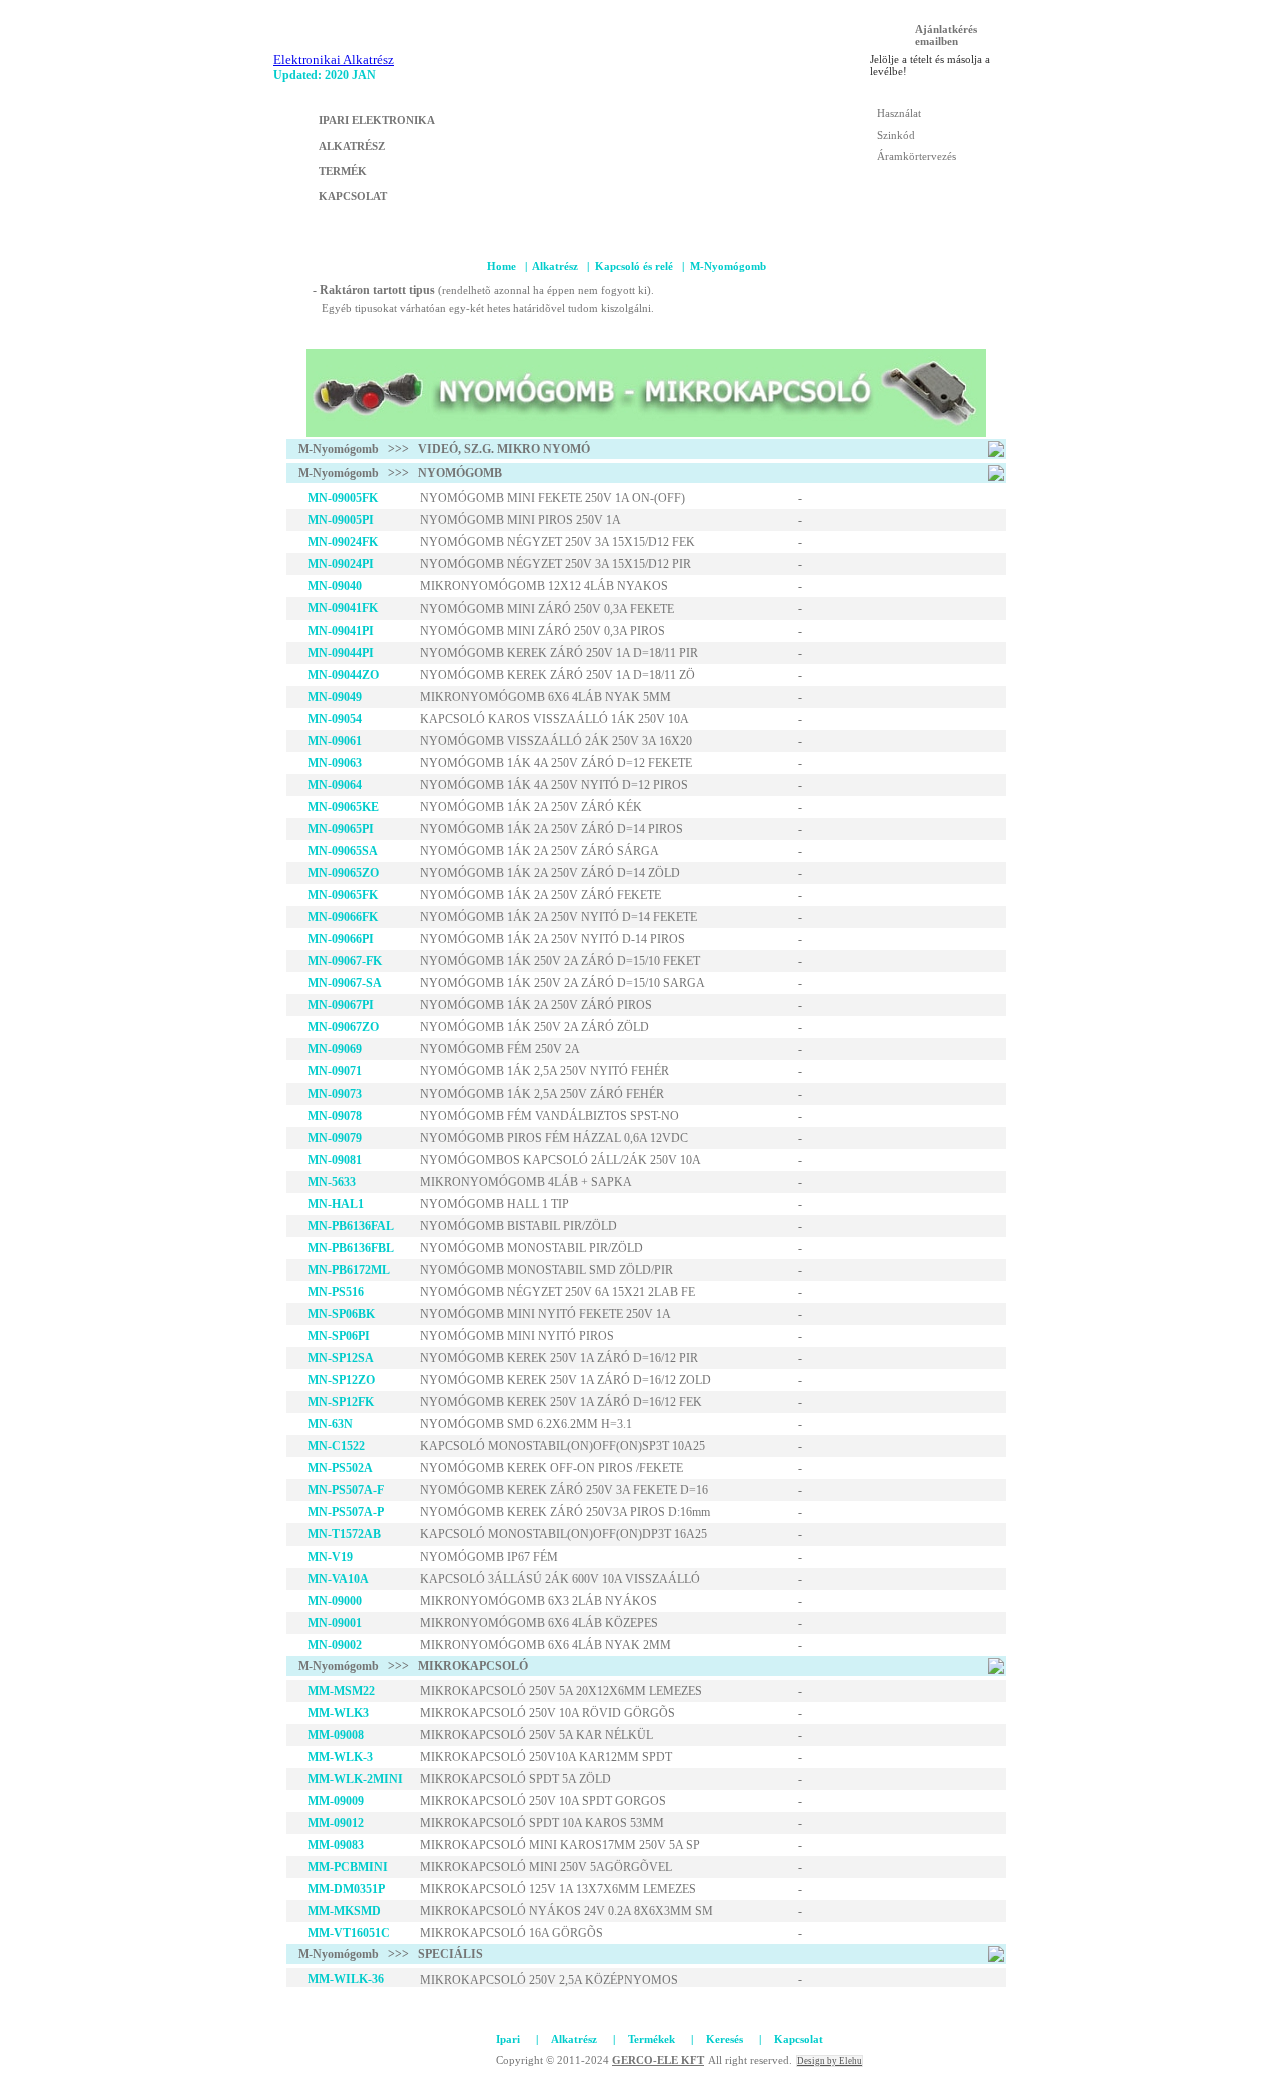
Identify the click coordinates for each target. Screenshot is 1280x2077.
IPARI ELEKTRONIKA (377, 120)
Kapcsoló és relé (634, 266)
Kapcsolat (798, 2039)
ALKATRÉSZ (352, 146)
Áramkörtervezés (916, 156)
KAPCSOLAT (353, 196)
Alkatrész (555, 266)
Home (501, 266)
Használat (899, 113)
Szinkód (896, 135)
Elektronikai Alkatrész (333, 59)
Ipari (508, 2039)
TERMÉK (343, 171)
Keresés (724, 2039)
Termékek (651, 2039)
